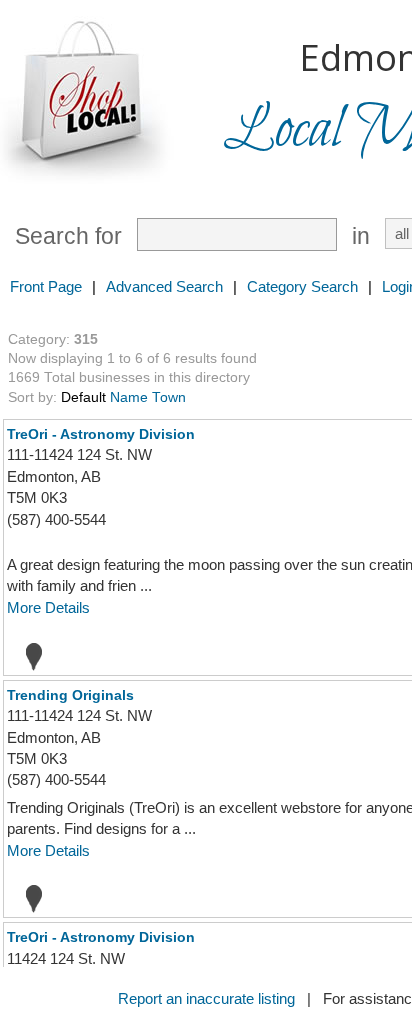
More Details (48, 607)
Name (129, 397)
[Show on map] (28, 656)
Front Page (46, 286)
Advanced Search (164, 286)
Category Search (302, 286)
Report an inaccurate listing (206, 998)
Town (169, 397)
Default (83, 397)
